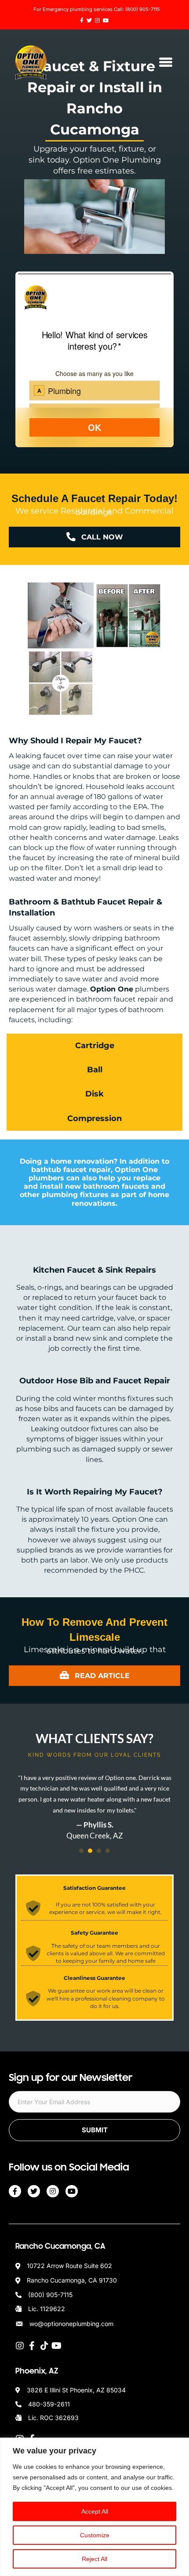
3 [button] (99, 1851)
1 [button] (81, 1851)
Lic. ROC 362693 (53, 2418)
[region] (94, 2507)
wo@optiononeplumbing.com (71, 2324)
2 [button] (90, 1851)
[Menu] (166, 62)
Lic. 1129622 (47, 2309)
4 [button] (108, 1851)
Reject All (94, 2559)
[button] (94, 2130)
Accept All (95, 2511)
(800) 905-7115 (143, 9)
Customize (95, 2535)
